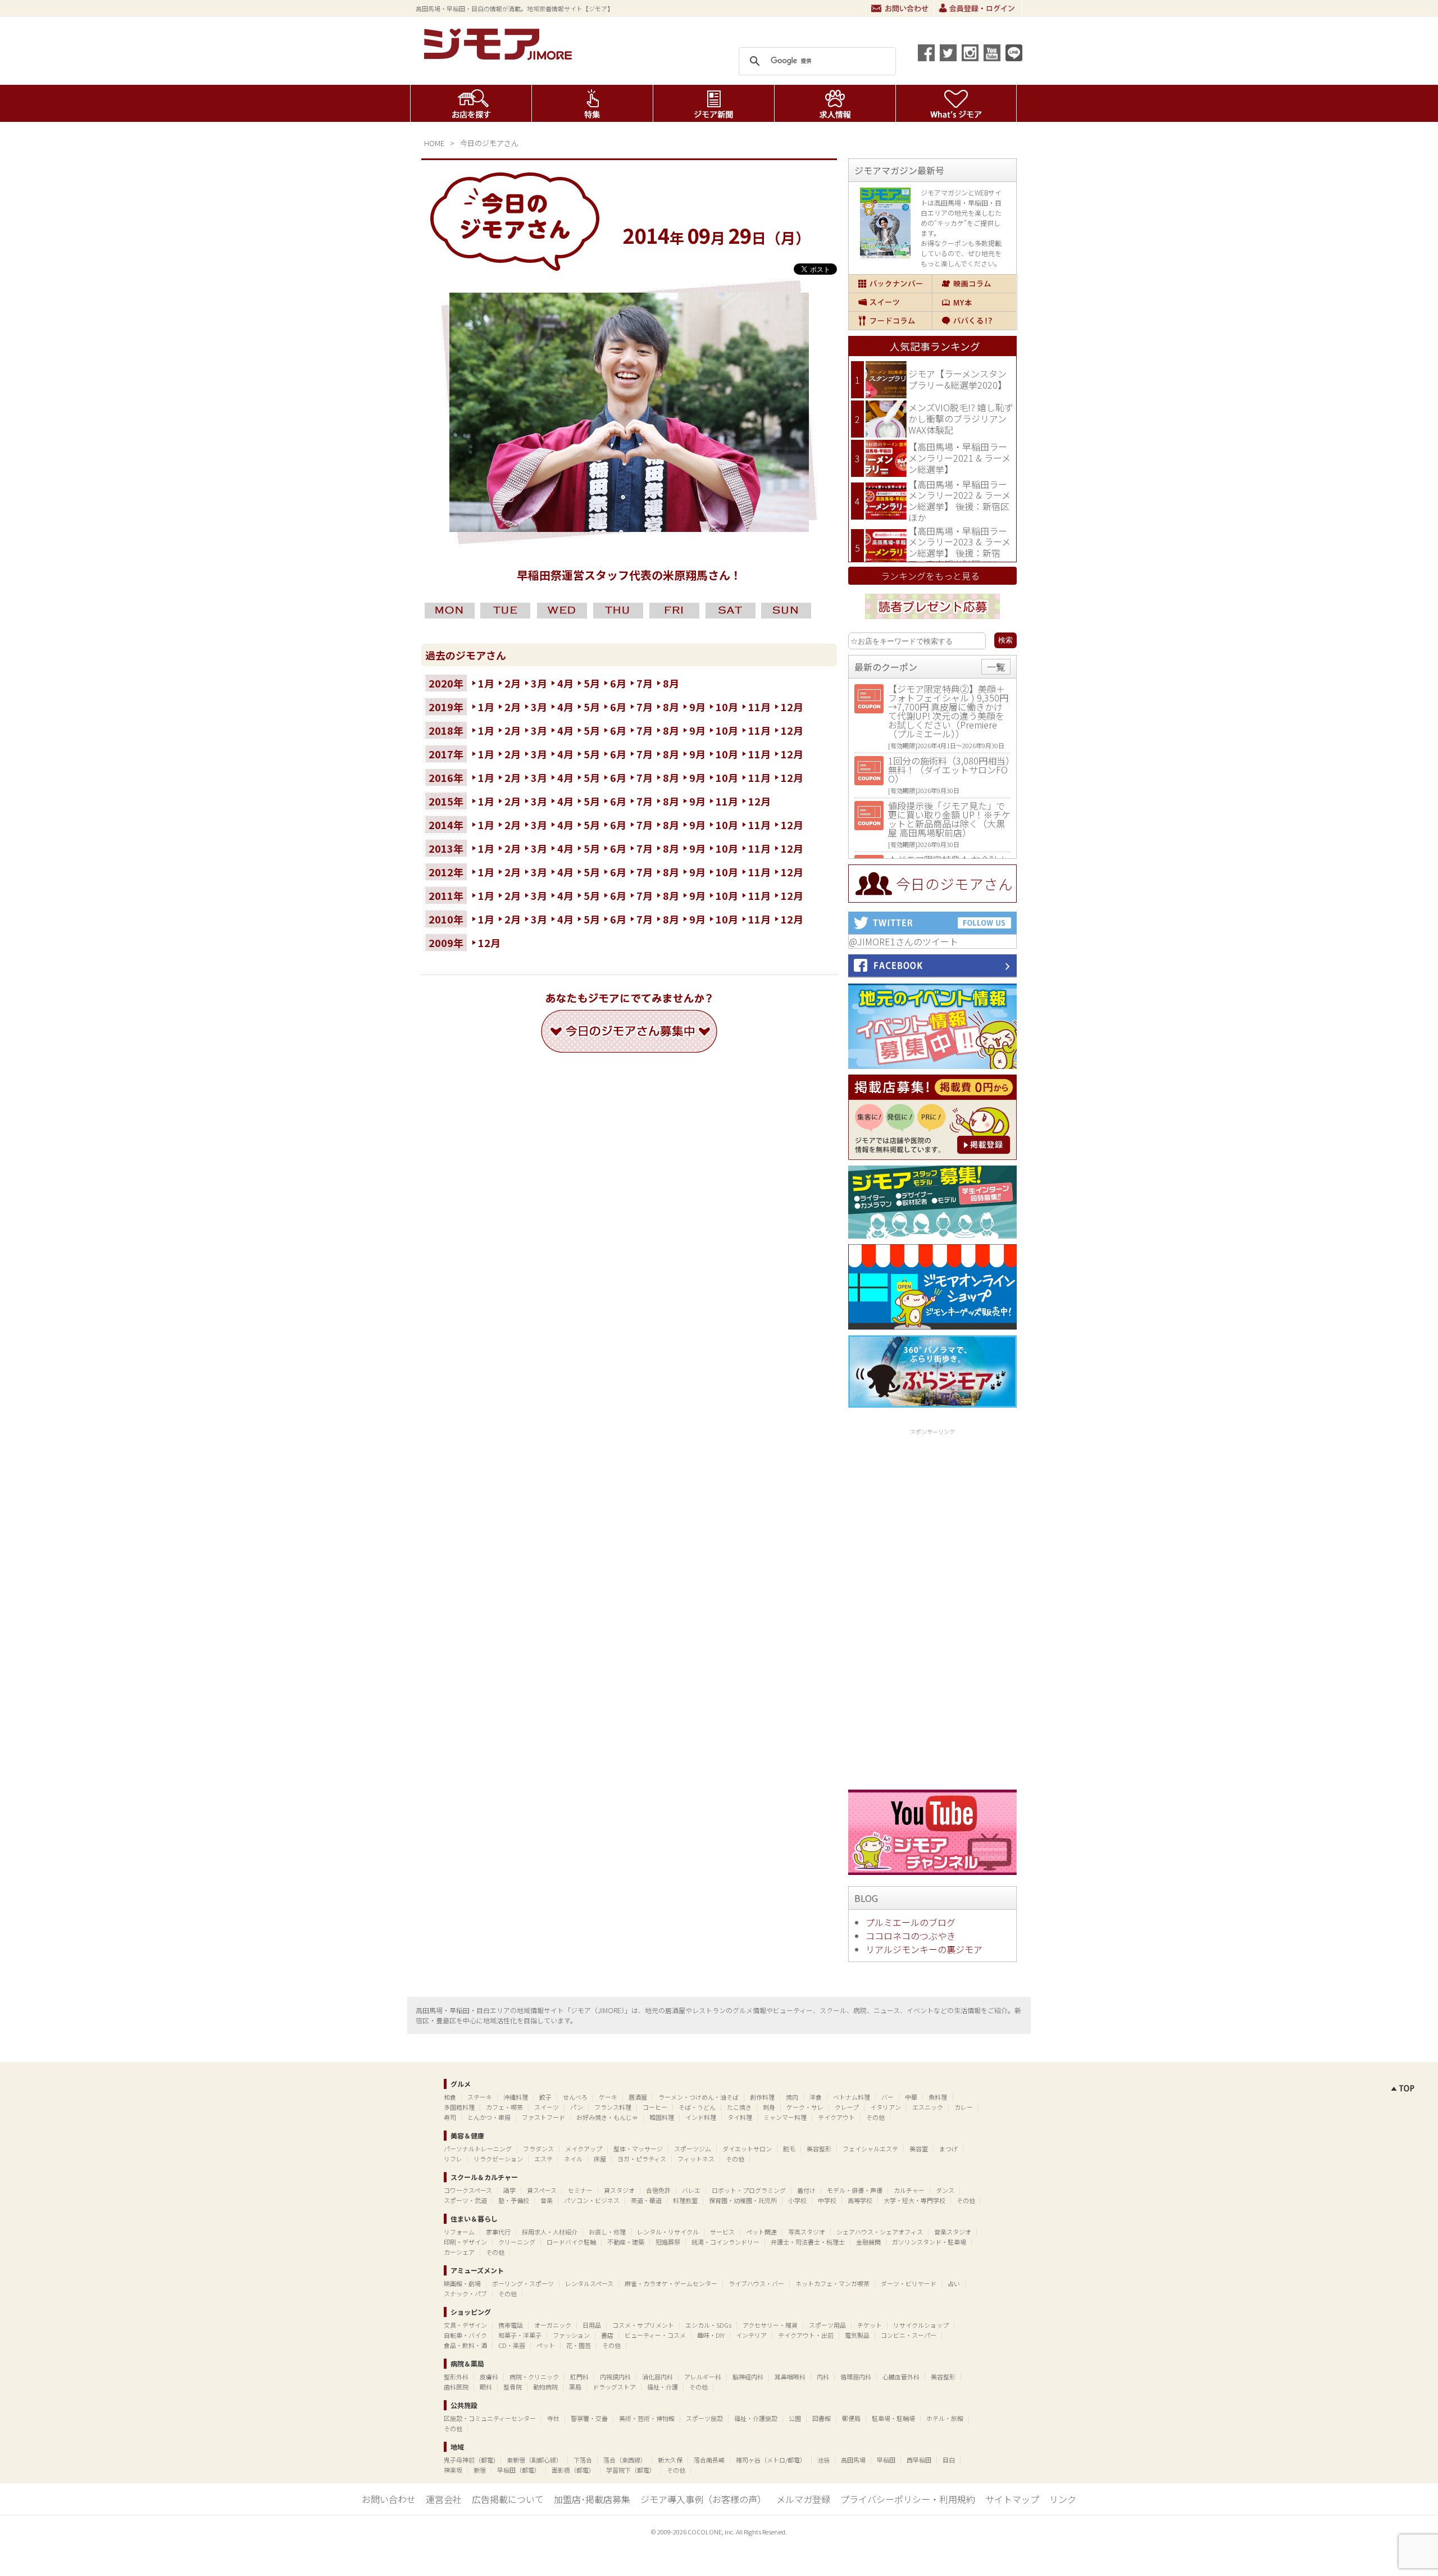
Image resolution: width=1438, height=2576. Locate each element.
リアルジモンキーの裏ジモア (924, 1949)
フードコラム (890, 321)
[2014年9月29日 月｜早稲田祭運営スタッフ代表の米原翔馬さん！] (629, 528)
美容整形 (819, 2149)
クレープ (847, 2107)
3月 (539, 683)
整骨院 (513, 2387)
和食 (450, 2097)
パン (577, 2107)
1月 (486, 683)
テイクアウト (836, 2117)
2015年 (446, 801)
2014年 (446, 825)
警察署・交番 (589, 2418)
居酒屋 (638, 2097)
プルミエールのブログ (911, 1922)
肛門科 (579, 2377)
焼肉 (792, 2097)
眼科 (486, 2387)
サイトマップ (1012, 2499)
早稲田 (886, 2460)
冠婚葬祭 (668, 2242)
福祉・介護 (663, 2387)
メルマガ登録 (803, 2499)
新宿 (480, 2470)
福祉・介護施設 (756, 2418)
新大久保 (670, 2460)
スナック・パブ (465, 2293)
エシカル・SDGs (708, 2325)
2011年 (446, 895)
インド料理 (701, 2117)
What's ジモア (956, 103)
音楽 (547, 2200)
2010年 (446, 919)
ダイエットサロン (747, 2149)
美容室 (919, 2149)
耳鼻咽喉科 (790, 2377)
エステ (543, 2159)
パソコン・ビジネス (592, 2200)
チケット (870, 2325)
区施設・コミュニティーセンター (490, 2418)
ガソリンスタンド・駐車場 (929, 2242)
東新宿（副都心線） (534, 2460)
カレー (964, 2107)
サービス (722, 2232)
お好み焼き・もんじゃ (607, 2117)
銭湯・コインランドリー (725, 2242)
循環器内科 (856, 2377)
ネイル (573, 2159)
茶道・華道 (646, 2200)
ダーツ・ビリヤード (909, 2283)
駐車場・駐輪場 (893, 2418)
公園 (795, 2418)
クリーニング (517, 2242)
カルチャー (909, 2190)
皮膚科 (489, 2377)
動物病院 (545, 2387)
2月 (513, 683)
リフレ (453, 2159)
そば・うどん (697, 2107)
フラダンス (538, 2149)
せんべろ (575, 2097)
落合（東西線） (625, 2460)
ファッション (571, 2335)
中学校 (827, 2200)
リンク (1063, 2499)
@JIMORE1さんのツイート (904, 941)
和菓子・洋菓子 (520, 2335)
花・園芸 (579, 2345)
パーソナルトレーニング (478, 2149)
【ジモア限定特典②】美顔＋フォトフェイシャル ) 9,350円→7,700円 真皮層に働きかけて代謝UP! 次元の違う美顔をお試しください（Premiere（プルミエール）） (948, 711)
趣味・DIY (711, 2335)
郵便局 (851, 2418)
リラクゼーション (498, 2159)
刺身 (769, 2107)
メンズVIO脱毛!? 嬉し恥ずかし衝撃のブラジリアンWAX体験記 (961, 418)
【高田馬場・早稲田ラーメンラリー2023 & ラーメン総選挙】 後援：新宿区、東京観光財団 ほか (959, 547)
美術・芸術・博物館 (647, 2418)
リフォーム (459, 2232)
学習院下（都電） (631, 2470)
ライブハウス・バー (756, 2283)
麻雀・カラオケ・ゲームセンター (671, 2283)
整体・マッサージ (638, 2149)
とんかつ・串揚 (489, 2117)
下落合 (583, 2460)
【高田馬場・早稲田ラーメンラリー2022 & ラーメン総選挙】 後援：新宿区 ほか (959, 501)
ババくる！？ (974, 321)
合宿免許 (658, 2190)
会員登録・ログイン (978, 8)
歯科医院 (456, 2387)
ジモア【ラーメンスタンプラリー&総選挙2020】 (957, 379)
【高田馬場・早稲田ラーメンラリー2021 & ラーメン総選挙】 (959, 458)
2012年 (446, 872)
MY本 (974, 302)
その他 (875, 2117)
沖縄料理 (516, 2097)
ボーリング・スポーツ (523, 2283)
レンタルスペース (589, 2283)
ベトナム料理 (852, 2097)
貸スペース (542, 2190)
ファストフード (543, 2117)
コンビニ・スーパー (909, 2335)
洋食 (816, 2097)
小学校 (797, 2200)
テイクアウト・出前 (806, 2335)
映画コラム (974, 284)
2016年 (446, 777)
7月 (645, 683)
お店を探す (471, 103)
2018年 (446, 730)
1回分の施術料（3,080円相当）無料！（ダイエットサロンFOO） (949, 770)
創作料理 (762, 2097)
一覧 (996, 667)
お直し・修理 (607, 2232)
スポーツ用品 (827, 2325)
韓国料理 (662, 2117)
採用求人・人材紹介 (550, 2232)
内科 (823, 2377)
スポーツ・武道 (465, 2200)
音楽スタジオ (953, 2232)
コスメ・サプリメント (643, 2325)
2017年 (446, 754)
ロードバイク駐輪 (571, 2242)
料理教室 (685, 2200)
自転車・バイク (465, 2335)
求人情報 (835, 103)
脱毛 (789, 2149)
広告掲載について (508, 2499)
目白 (949, 2460)
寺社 (553, 2418)
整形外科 (456, 2377)
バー (888, 2097)
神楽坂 (453, 2470)
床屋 (600, 2159)
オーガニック (553, 2325)
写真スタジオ (807, 2232)
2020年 (446, 683)
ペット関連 (761, 2232)
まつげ (948, 2149)
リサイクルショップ (921, 2325)
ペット (546, 2345)
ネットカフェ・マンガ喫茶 (832, 2283)
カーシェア (459, 2252)
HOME (434, 143)
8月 (671, 683)
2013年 (446, 848)
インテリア (751, 2335)
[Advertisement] (932, 1607)
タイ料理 (740, 2117)
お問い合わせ (900, 8)
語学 (509, 2190)
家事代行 (498, 2232)
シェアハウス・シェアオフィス (880, 2232)
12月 (792, 707)
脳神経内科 (748, 2377)
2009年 (446, 943)
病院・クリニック (534, 2377)
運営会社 (444, 2499)
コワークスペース (468, 2190)
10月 (727, 707)
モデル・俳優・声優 (855, 2190)
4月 (565, 683)
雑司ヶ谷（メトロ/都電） (771, 2460)
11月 (759, 707)
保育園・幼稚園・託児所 (743, 2200)
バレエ (691, 2190)
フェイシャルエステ (870, 2149)
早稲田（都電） (519, 2470)
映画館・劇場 (462, 2283)
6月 (618, 683)
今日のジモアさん (489, 143)
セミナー (580, 2190)
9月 (697, 707)
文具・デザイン (465, 2325)
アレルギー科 (703, 2377)
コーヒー (655, 2107)
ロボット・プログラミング (749, 2190)
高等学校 (860, 2200)
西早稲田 (919, 2460)
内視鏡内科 (615, 2377)
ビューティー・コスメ (655, 2335)
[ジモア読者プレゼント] (932, 621)
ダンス (945, 2190)
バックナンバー (890, 284)
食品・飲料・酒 (465, 2345)
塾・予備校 (514, 2200)
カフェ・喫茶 (504, 2107)
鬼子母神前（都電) (470, 2460)
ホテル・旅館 (945, 2418)
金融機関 (868, 2242)
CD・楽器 (512, 2345)
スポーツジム (693, 2149)
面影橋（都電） (573, 2470)
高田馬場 (853, 2460)
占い (954, 2283)
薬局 (575, 2387)
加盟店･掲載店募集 (592, 2499)
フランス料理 (613, 2107)
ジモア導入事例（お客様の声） (703, 2499)
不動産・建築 (626, 2242)
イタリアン (886, 2107)
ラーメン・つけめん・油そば (698, 2097)
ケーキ (608, 2097)
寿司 (450, 2117)
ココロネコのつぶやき (911, 1936)
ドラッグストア (614, 2387)
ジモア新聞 (714, 103)
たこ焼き (739, 2107)
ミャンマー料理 (785, 2117)
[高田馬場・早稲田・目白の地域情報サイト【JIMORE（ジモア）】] (500, 56)
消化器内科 (657, 2377)
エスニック (928, 2107)
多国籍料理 (459, 2107)
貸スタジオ (619, 2190)
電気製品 (857, 2335)
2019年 (446, 707)
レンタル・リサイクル (668, 2232)
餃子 (545, 2097)
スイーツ (890, 302)
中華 (911, 2097)
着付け (806, 2190)
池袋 (823, 2460)
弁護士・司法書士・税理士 (808, 2242)
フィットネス (696, 2159)
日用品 (592, 2325)
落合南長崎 (709, 2460)
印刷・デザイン (465, 2242)
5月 (592, 683)
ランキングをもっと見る (930, 576)
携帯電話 (511, 2325)
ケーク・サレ (805, 2107)
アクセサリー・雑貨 (770, 2325)
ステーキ (480, 2097)
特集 (592, 103)
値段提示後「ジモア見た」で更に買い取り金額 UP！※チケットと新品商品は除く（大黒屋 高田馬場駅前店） (949, 819)
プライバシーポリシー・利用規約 (908, 2499)
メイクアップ (584, 2149)
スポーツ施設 (704, 2418)
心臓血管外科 (901, 2377)
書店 (607, 2335)
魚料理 (938, 2097)
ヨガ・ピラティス (642, 2159)
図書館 (822, 2418)
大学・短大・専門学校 (914, 2200)
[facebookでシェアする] (926, 53)
